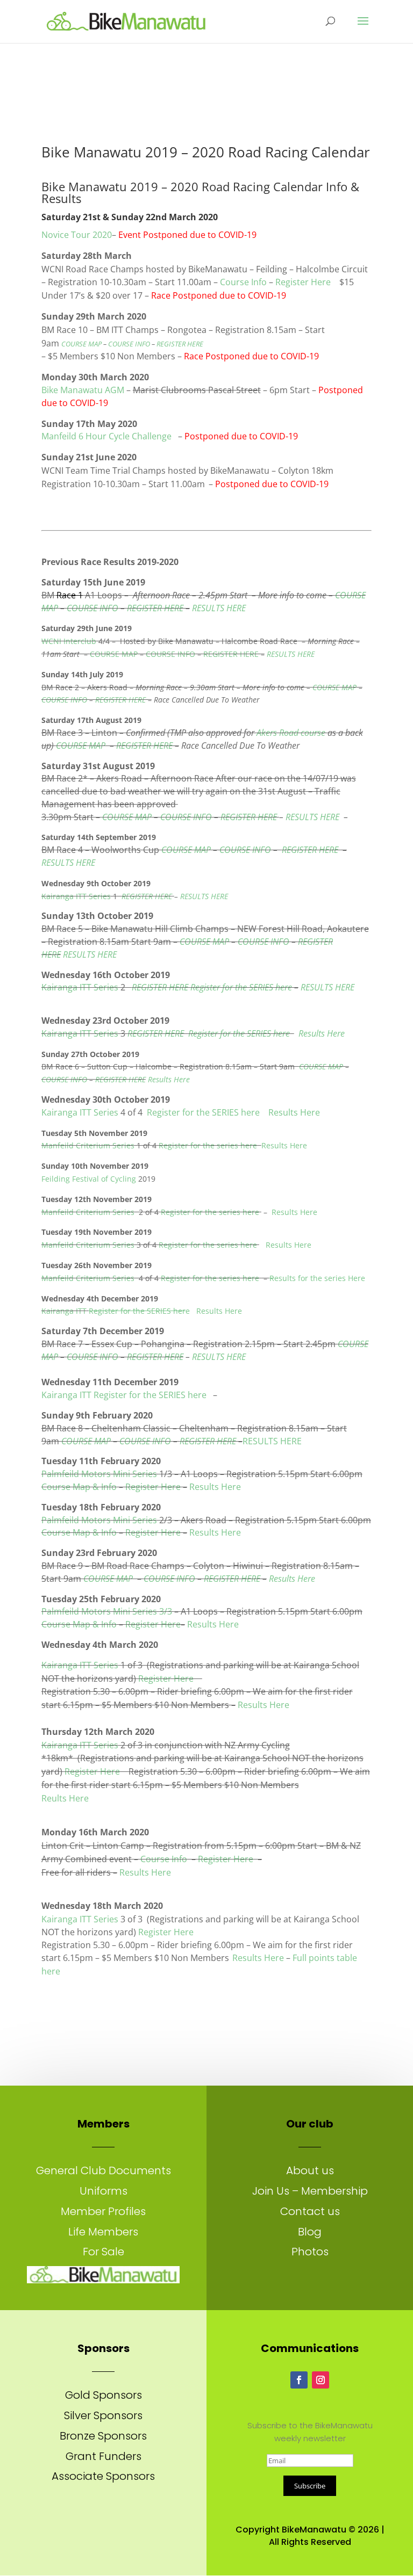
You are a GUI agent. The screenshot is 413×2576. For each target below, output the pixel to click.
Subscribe (310, 2486)
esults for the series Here (317, 1278)
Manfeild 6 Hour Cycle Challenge (109, 436)
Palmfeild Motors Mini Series (100, 1474)
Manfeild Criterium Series (88, 1145)
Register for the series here (208, 1145)
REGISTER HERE (181, 344)
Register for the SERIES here (241, 987)
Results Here (169, 1079)
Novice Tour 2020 (77, 235)
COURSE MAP (81, 344)
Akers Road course (292, 733)
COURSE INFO (130, 344)
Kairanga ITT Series (76, 896)
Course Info (243, 282)
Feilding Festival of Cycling (89, 1179)
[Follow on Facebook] (299, 2380)
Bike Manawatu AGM (83, 390)
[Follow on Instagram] (321, 2380)
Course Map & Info (79, 1487)
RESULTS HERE (314, 817)
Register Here (303, 282)
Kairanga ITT (64, 1311)
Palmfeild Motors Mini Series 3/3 (108, 1611)
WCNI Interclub (69, 641)
